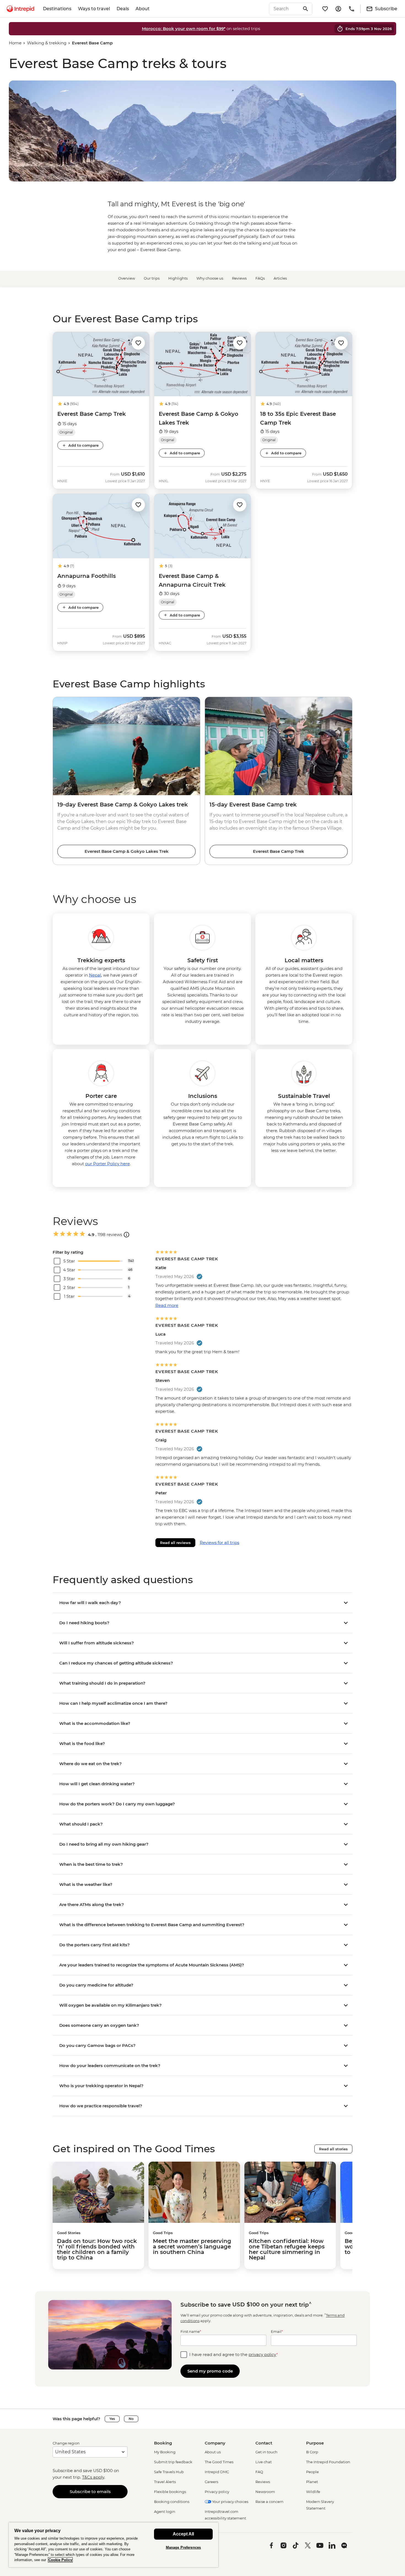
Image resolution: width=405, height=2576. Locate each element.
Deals (123, 9)
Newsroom (265, 2492)
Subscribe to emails (90, 2491)
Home (15, 43)
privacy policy (262, 2354)
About (143, 9)
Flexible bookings (170, 2492)
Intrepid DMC (217, 2472)
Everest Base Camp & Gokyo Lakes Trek (127, 851)
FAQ (259, 2472)
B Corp (312, 2452)
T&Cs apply (93, 2477)
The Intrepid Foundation (328, 2462)
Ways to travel (94, 9)
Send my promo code (210, 2371)
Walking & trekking (47, 43)
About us (213, 2452)
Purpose (315, 2443)
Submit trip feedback (173, 2462)
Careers (211, 2482)
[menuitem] (20, 9)
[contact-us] (352, 9)
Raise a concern (269, 2502)
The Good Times (219, 2462)
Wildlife (313, 2492)
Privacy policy (217, 2492)
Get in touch (266, 2452)
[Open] (126, 1235)
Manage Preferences (183, 2547)
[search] (285, 9)
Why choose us (210, 278)
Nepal (95, 975)
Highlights (178, 278)
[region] (114, 2545)
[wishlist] (325, 9)
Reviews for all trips (219, 1542)
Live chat (264, 2462)
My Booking (165, 2452)
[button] (138, 343)
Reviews (239, 278)
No (131, 2419)
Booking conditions (172, 2502)
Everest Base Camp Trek (279, 851)
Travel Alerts (165, 2482)
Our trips (152, 278)
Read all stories (333, 2149)
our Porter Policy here (107, 1164)
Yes (112, 2419)
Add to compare (83, 445)
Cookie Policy (60, 2560)
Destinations (57, 9)
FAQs (260, 278)
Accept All (183, 2534)
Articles (280, 278)
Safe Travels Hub (169, 2472)
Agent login (165, 2511)
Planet (312, 2482)
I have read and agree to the (234, 2354)
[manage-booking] (338, 9)
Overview (127, 278)
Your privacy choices (230, 2502)
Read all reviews (175, 1543)
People (312, 2472)
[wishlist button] (138, 343)
